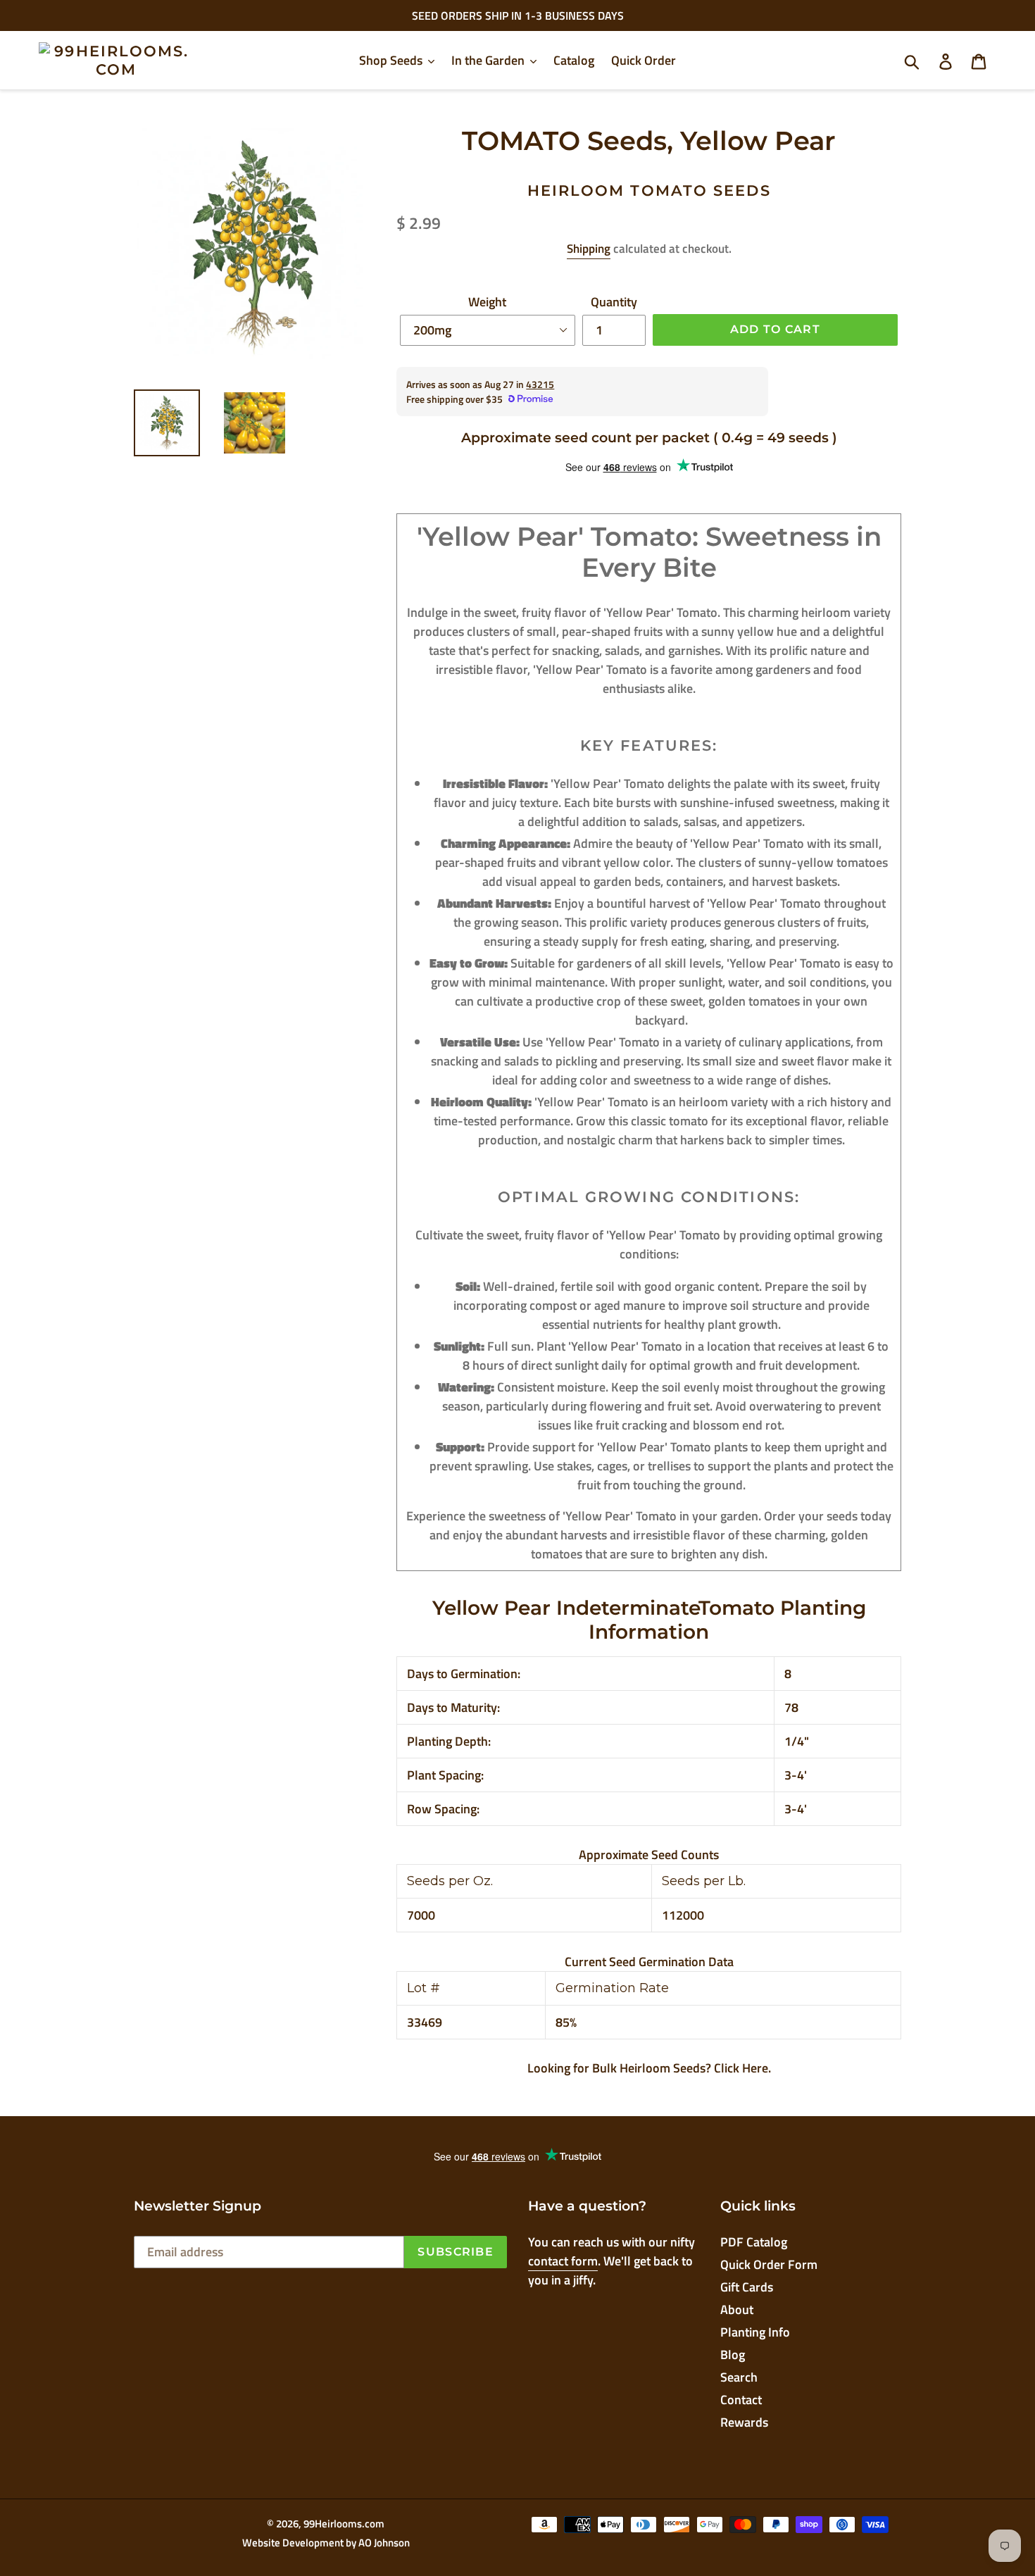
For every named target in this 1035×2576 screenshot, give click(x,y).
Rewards (744, 2422)
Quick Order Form (769, 2264)
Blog (733, 2355)
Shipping (589, 249)
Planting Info (755, 2332)
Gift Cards (747, 2287)
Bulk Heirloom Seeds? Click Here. (682, 2068)
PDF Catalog (754, 2242)
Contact (741, 2400)
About (737, 2309)
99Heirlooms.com (344, 2524)
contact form (563, 2261)
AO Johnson (384, 2543)
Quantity (614, 302)
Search (739, 2377)
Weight (487, 302)
